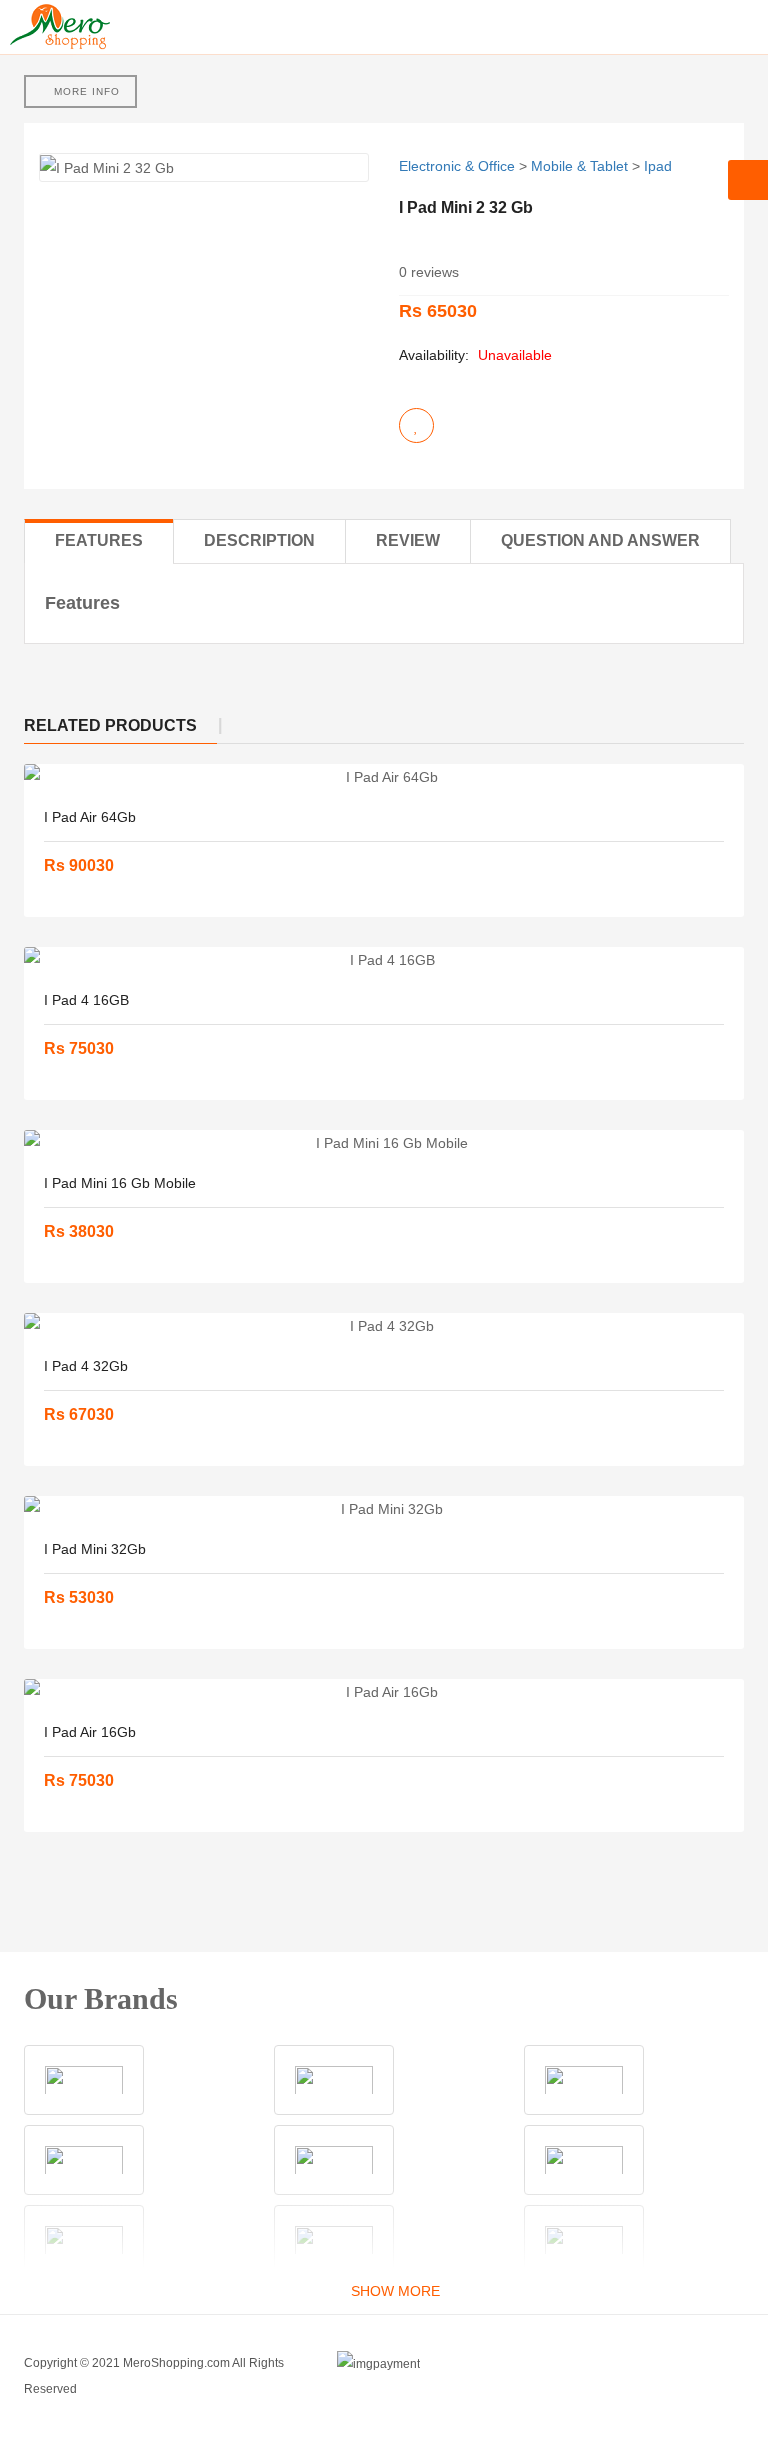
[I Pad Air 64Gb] (384, 777)
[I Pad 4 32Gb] (384, 1326)
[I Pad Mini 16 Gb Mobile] (384, 1143)
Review (408, 540)
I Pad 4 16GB (86, 1000)
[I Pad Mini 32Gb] (384, 1509)
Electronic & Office (457, 166)
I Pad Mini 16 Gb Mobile (120, 1183)
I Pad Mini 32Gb (95, 1549)
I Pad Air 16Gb (90, 1732)
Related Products (110, 725)
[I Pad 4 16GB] (384, 960)
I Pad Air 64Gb (90, 817)
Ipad (658, 166)
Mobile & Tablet (579, 166)
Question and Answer (600, 540)
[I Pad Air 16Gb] (384, 1692)
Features (99, 540)
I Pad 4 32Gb (86, 1366)
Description (259, 540)
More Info (85, 91)
